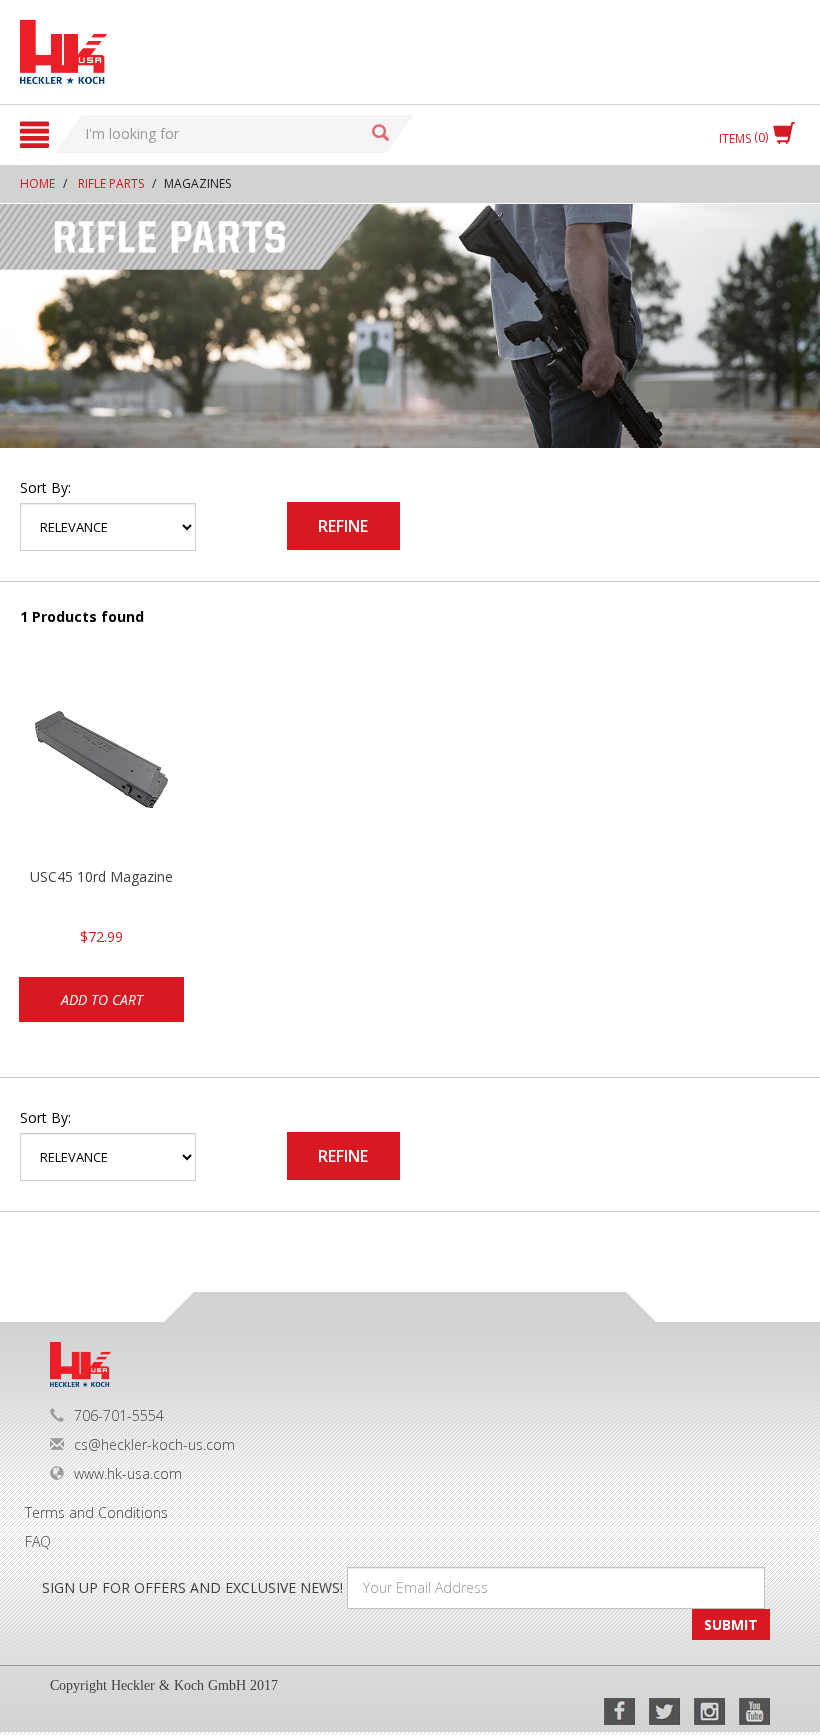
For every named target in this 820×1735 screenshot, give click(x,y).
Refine (343, 526)
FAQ (38, 1541)
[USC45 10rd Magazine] (101, 767)
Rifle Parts (111, 183)
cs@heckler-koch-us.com (154, 1444)
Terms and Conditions (96, 1512)
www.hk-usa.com (128, 1473)
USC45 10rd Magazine (101, 876)
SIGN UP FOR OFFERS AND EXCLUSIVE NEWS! (192, 1587)
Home (37, 183)
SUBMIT (731, 1624)
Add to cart (102, 999)
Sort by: (45, 487)
